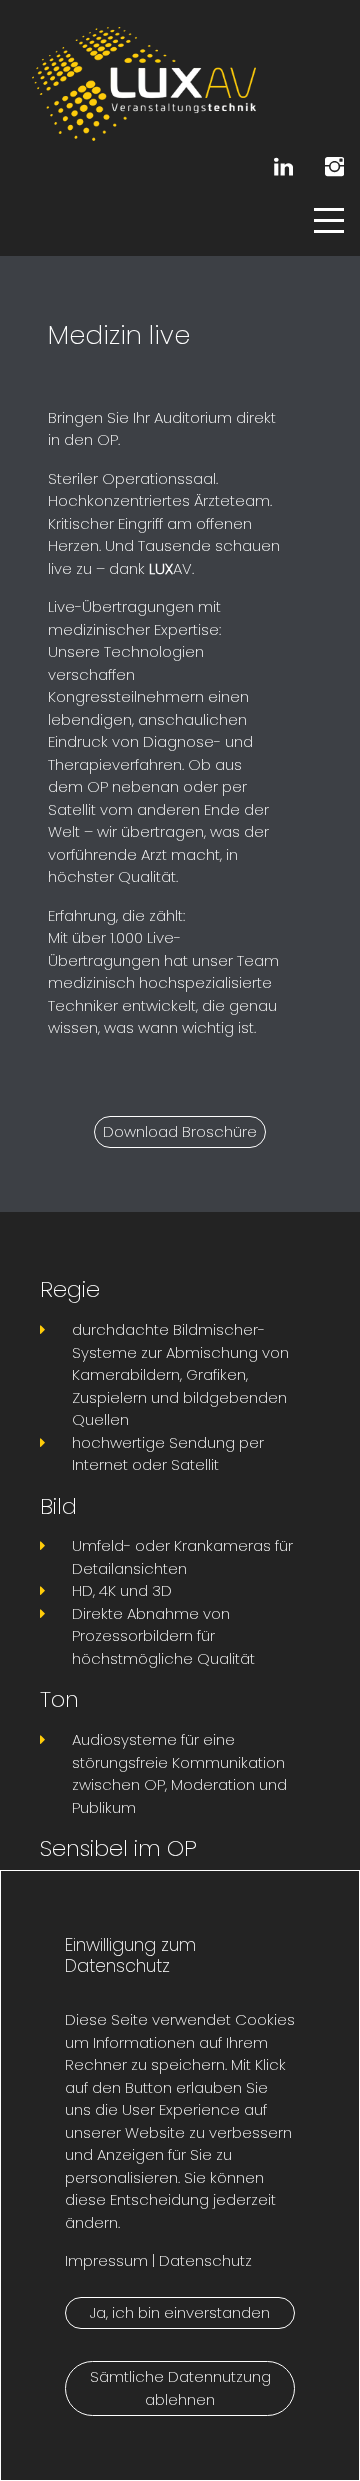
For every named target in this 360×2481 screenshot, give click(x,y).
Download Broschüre (180, 1131)
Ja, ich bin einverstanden (180, 2312)
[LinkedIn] (283, 166)
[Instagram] (334, 166)
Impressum (106, 2260)
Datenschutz (203, 2260)
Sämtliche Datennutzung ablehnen (180, 2388)
